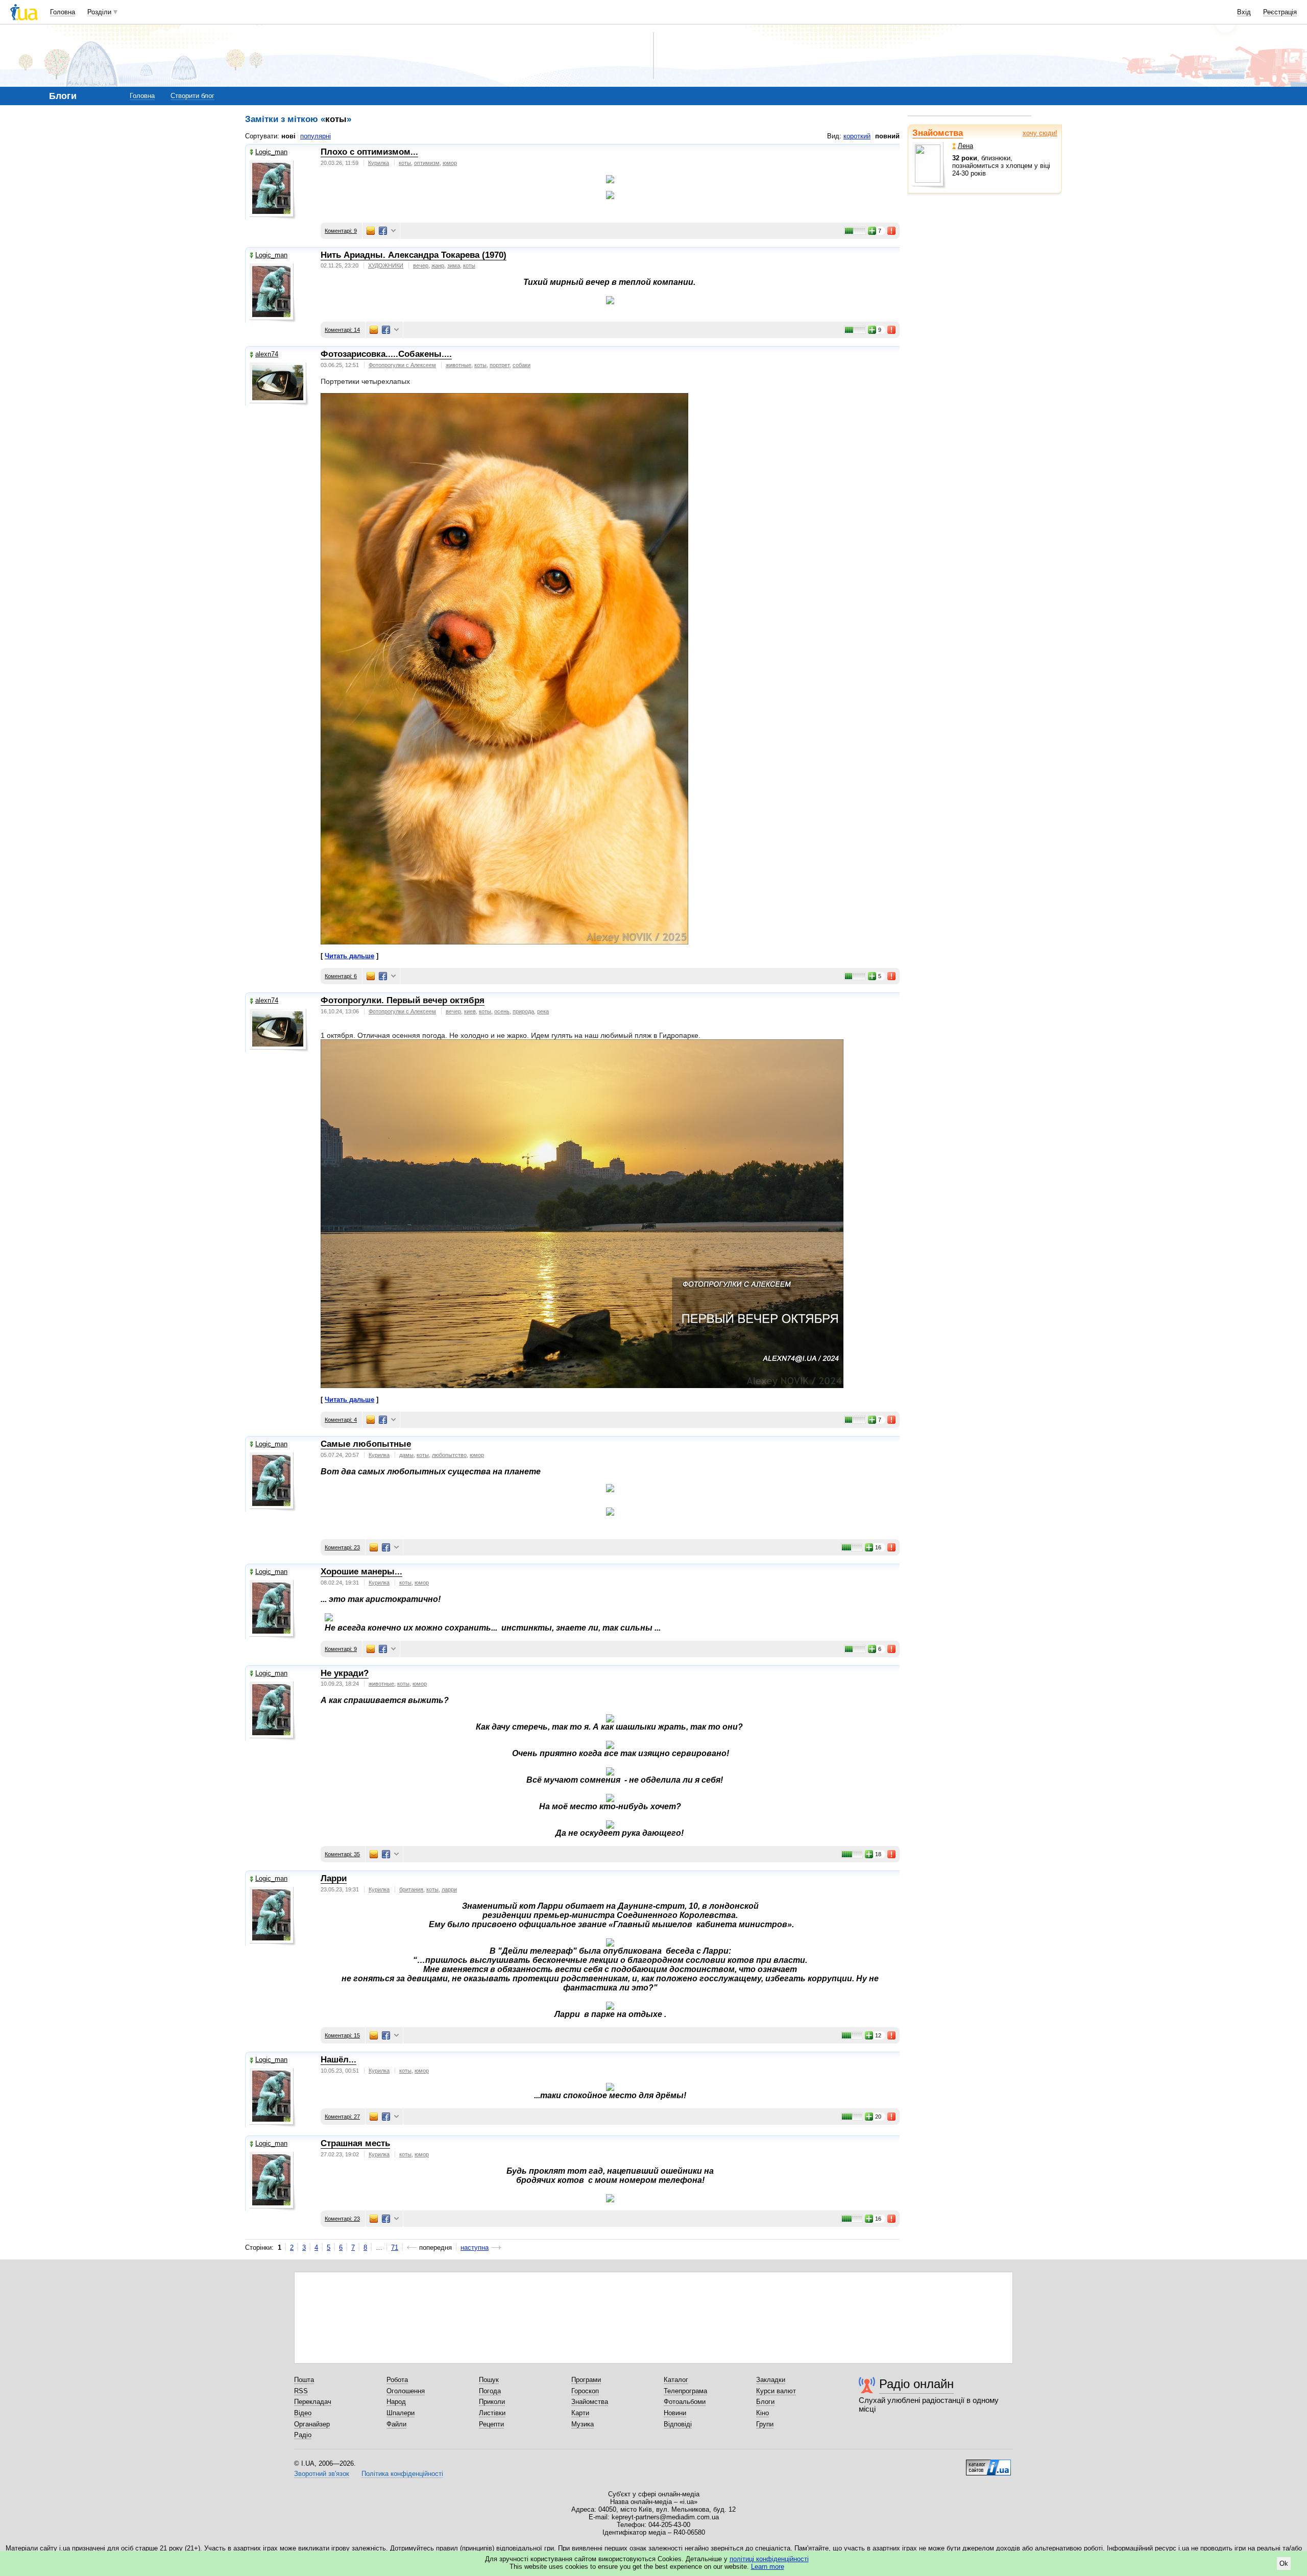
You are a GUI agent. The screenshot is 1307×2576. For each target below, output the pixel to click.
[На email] (371, 231)
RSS (301, 2391)
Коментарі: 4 (341, 1420)
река (543, 1011)
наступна (475, 2247)
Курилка (379, 163)
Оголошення (406, 2391)
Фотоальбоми (685, 2402)
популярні (316, 136)
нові (288, 136)
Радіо (303, 2435)
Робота (397, 2380)
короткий (857, 136)
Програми (586, 2380)
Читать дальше (349, 956)
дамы (406, 1455)
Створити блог (192, 96)
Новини (675, 2413)
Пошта (304, 2380)
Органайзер (312, 2424)
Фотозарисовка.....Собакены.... (386, 354)
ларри (449, 1889)
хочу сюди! (1040, 133)
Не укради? (345, 1673)
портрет (500, 365)
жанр (438, 265)
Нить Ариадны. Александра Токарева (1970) (414, 255)
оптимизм (427, 163)
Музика (583, 2424)
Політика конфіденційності (402, 2474)
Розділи (99, 12)
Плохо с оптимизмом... (369, 152)
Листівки (492, 2413)
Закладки (771, 2380)
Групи (765, 2424)
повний (887, 136)
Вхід (1244, 12)
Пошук (489, 2380)
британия (411, 1889)
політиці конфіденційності (769, 2559)
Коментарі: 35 (342, 1854)
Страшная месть (355, 2143)
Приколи (492, 2402)
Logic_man (271, 152)
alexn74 (267, 354)
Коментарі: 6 (341, 976)
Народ (396, 2402)
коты (405, 163)
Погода (490, 2391)
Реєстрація (1280, 12)
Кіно (763, 2413)
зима (454, 265)
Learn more (768, 2567)
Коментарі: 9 (341, 231)
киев (470, 1011)
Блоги (765, 2402)
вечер (421, 265)
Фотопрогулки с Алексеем (402, 365)
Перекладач (313, 2402)
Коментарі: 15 (342, 2035)
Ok (1284, 2563)
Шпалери (401, 2413)
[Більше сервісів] (393, 231)
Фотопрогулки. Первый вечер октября (403, 1000)
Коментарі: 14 (342, 330)
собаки (522, 365)
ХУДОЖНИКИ (386, 265)
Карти (580, 2413)
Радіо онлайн (916, 2384)
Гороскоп (585, 2391)
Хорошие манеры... (361, 1572)
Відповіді (678, 2424)
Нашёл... (338, 2060)
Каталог (676, 2380)
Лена (965, 146)
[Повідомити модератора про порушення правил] (892, 231)
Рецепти (491, 2424)
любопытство (449, 1455)
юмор (450, 163)
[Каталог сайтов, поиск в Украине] (988, 2464)
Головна (63, 12)
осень (502, 1011)
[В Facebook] (383, 231)
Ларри (334, 1878)
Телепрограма (685, 2391)
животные (458, 365)
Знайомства (938, 133)
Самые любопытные (366, 1444)
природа (523, 1011)
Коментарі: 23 (342, 1547)
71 (395, 2247)
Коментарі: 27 (342, 2117)
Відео (303, 2413)
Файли (396, 2424)
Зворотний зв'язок (322, 2474)
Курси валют (776, 2391)
